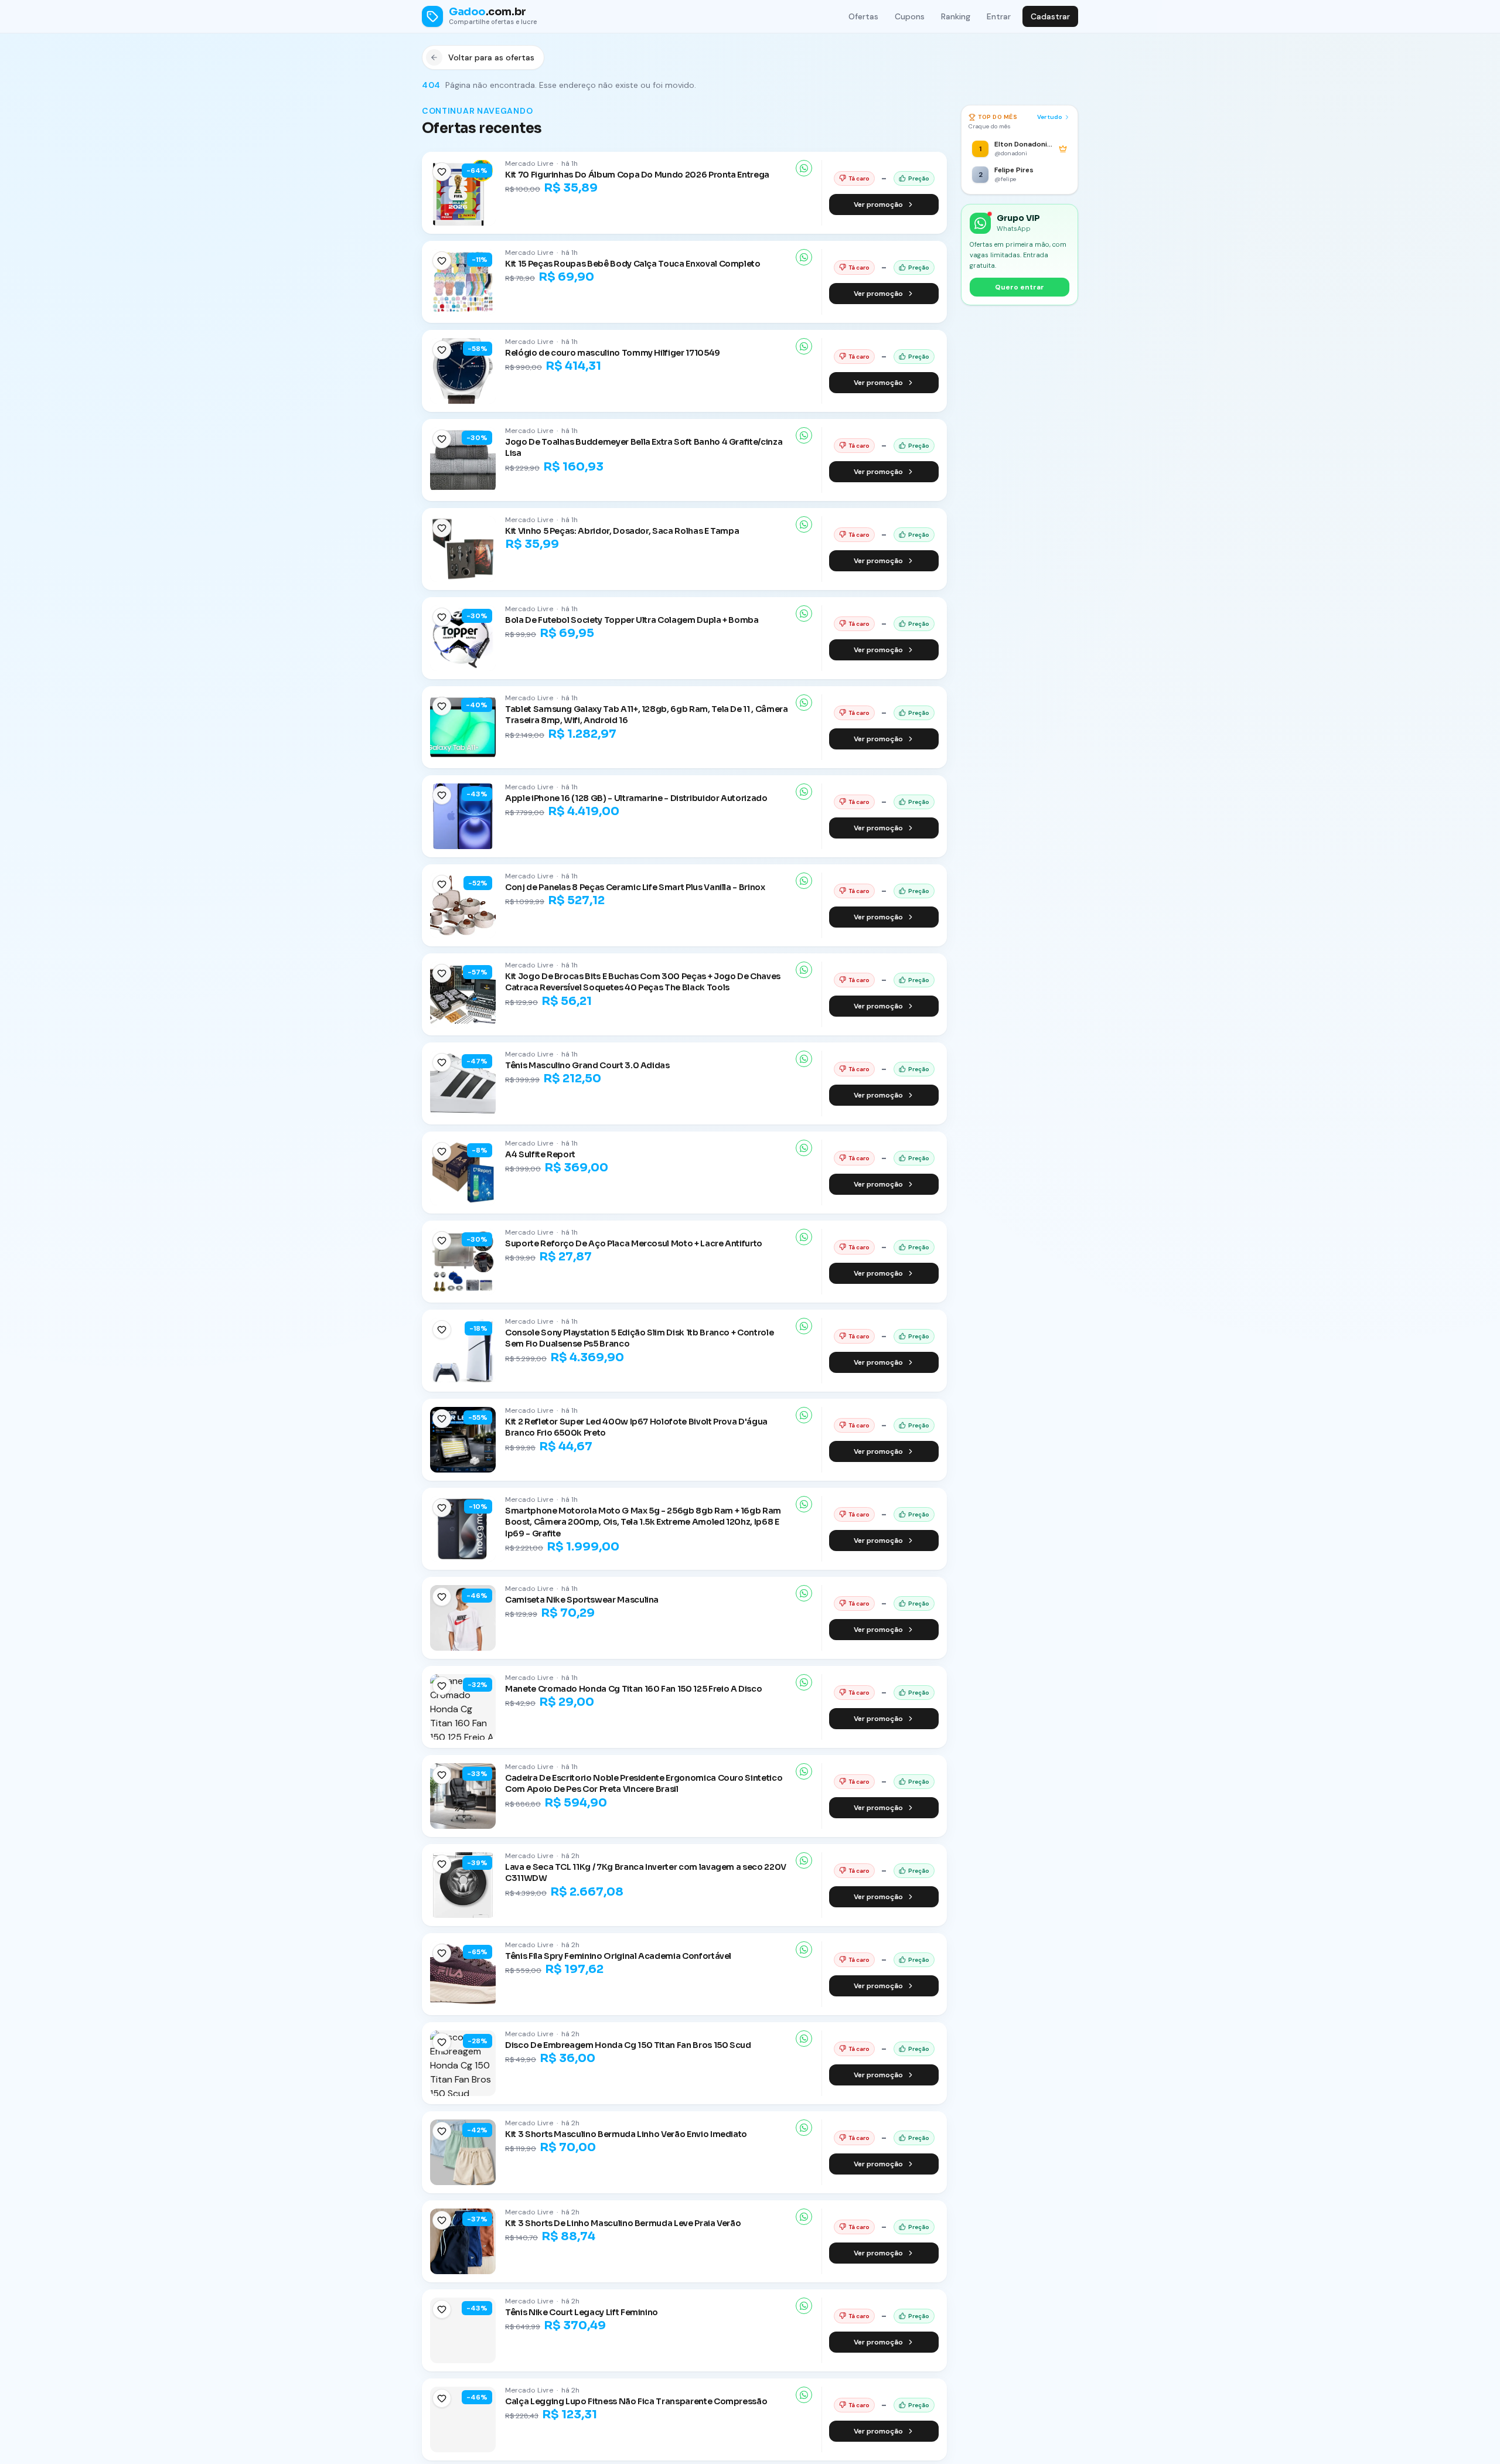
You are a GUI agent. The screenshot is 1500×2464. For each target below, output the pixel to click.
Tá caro (859, 178)
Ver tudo (1050, 117)
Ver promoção (878, 205)
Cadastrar (1050, 16)
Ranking (956, 16)
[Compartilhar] (804, 168)
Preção (919, 178)
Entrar (999, 16)
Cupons (910, 16)
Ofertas (863, 16)
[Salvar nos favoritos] (442, 172)
